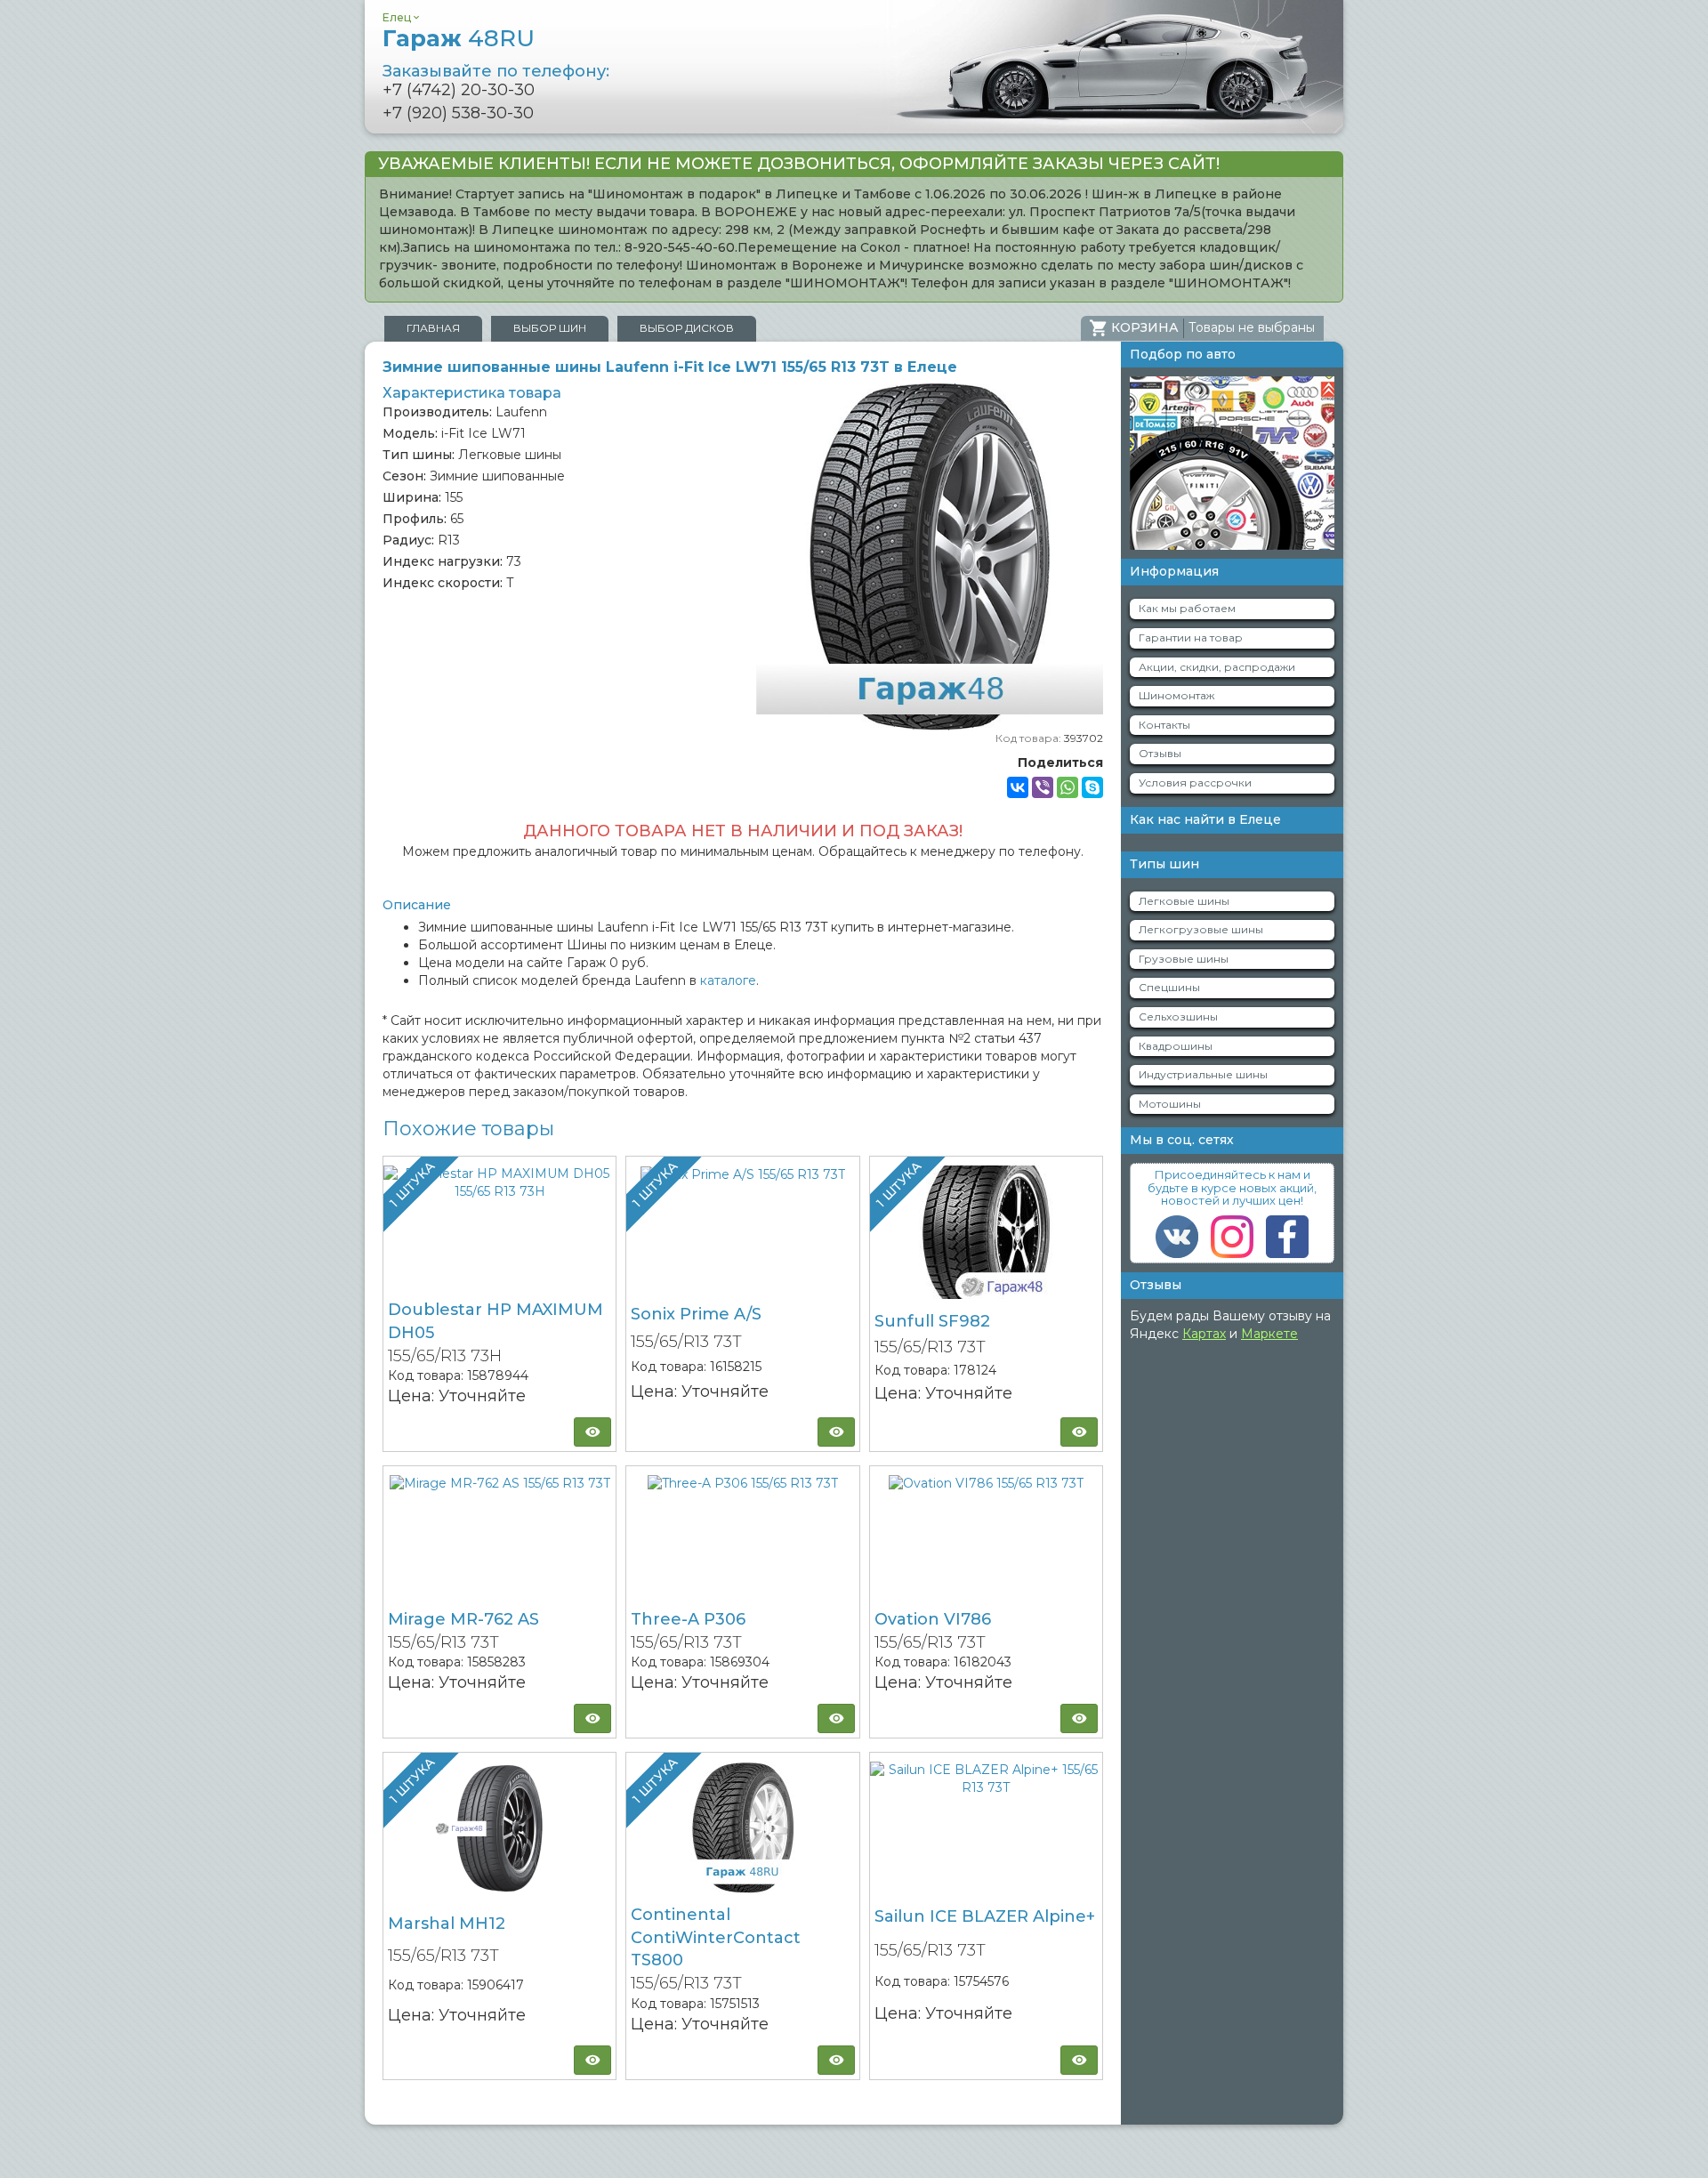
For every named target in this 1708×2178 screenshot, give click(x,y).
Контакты (1164, 725)
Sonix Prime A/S (696, 1314)
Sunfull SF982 (932, 1321)
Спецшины (1169, 987)
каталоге (728, 980)
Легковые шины (1184, 901)
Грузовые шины (1184, 959)
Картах (1204, 1334)
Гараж (459, 38)
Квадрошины (1176, 1046)
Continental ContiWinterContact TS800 (716, 1937)
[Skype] (1092, 787)
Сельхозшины (1178, 1016)
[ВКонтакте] (1018, 787)
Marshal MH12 (447, 1924)
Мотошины (1170, 1104)
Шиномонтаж (1176, 695)
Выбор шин (550, 328)
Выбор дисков (687, 328)
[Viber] (1043, 787)
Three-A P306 (688, 1619)
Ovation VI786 (933, 1619)
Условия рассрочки (1195, 782)
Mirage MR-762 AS (463, 1619)
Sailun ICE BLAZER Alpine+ (985, 1916)
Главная (433, 328)
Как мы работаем (1187, 608)
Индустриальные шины (1203, 1074)
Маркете (1269, 1334)
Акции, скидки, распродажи (1217, 667)
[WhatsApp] (1067, 787)
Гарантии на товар (1191, 637)
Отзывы (1160, 753)
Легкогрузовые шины (1201, 929)
